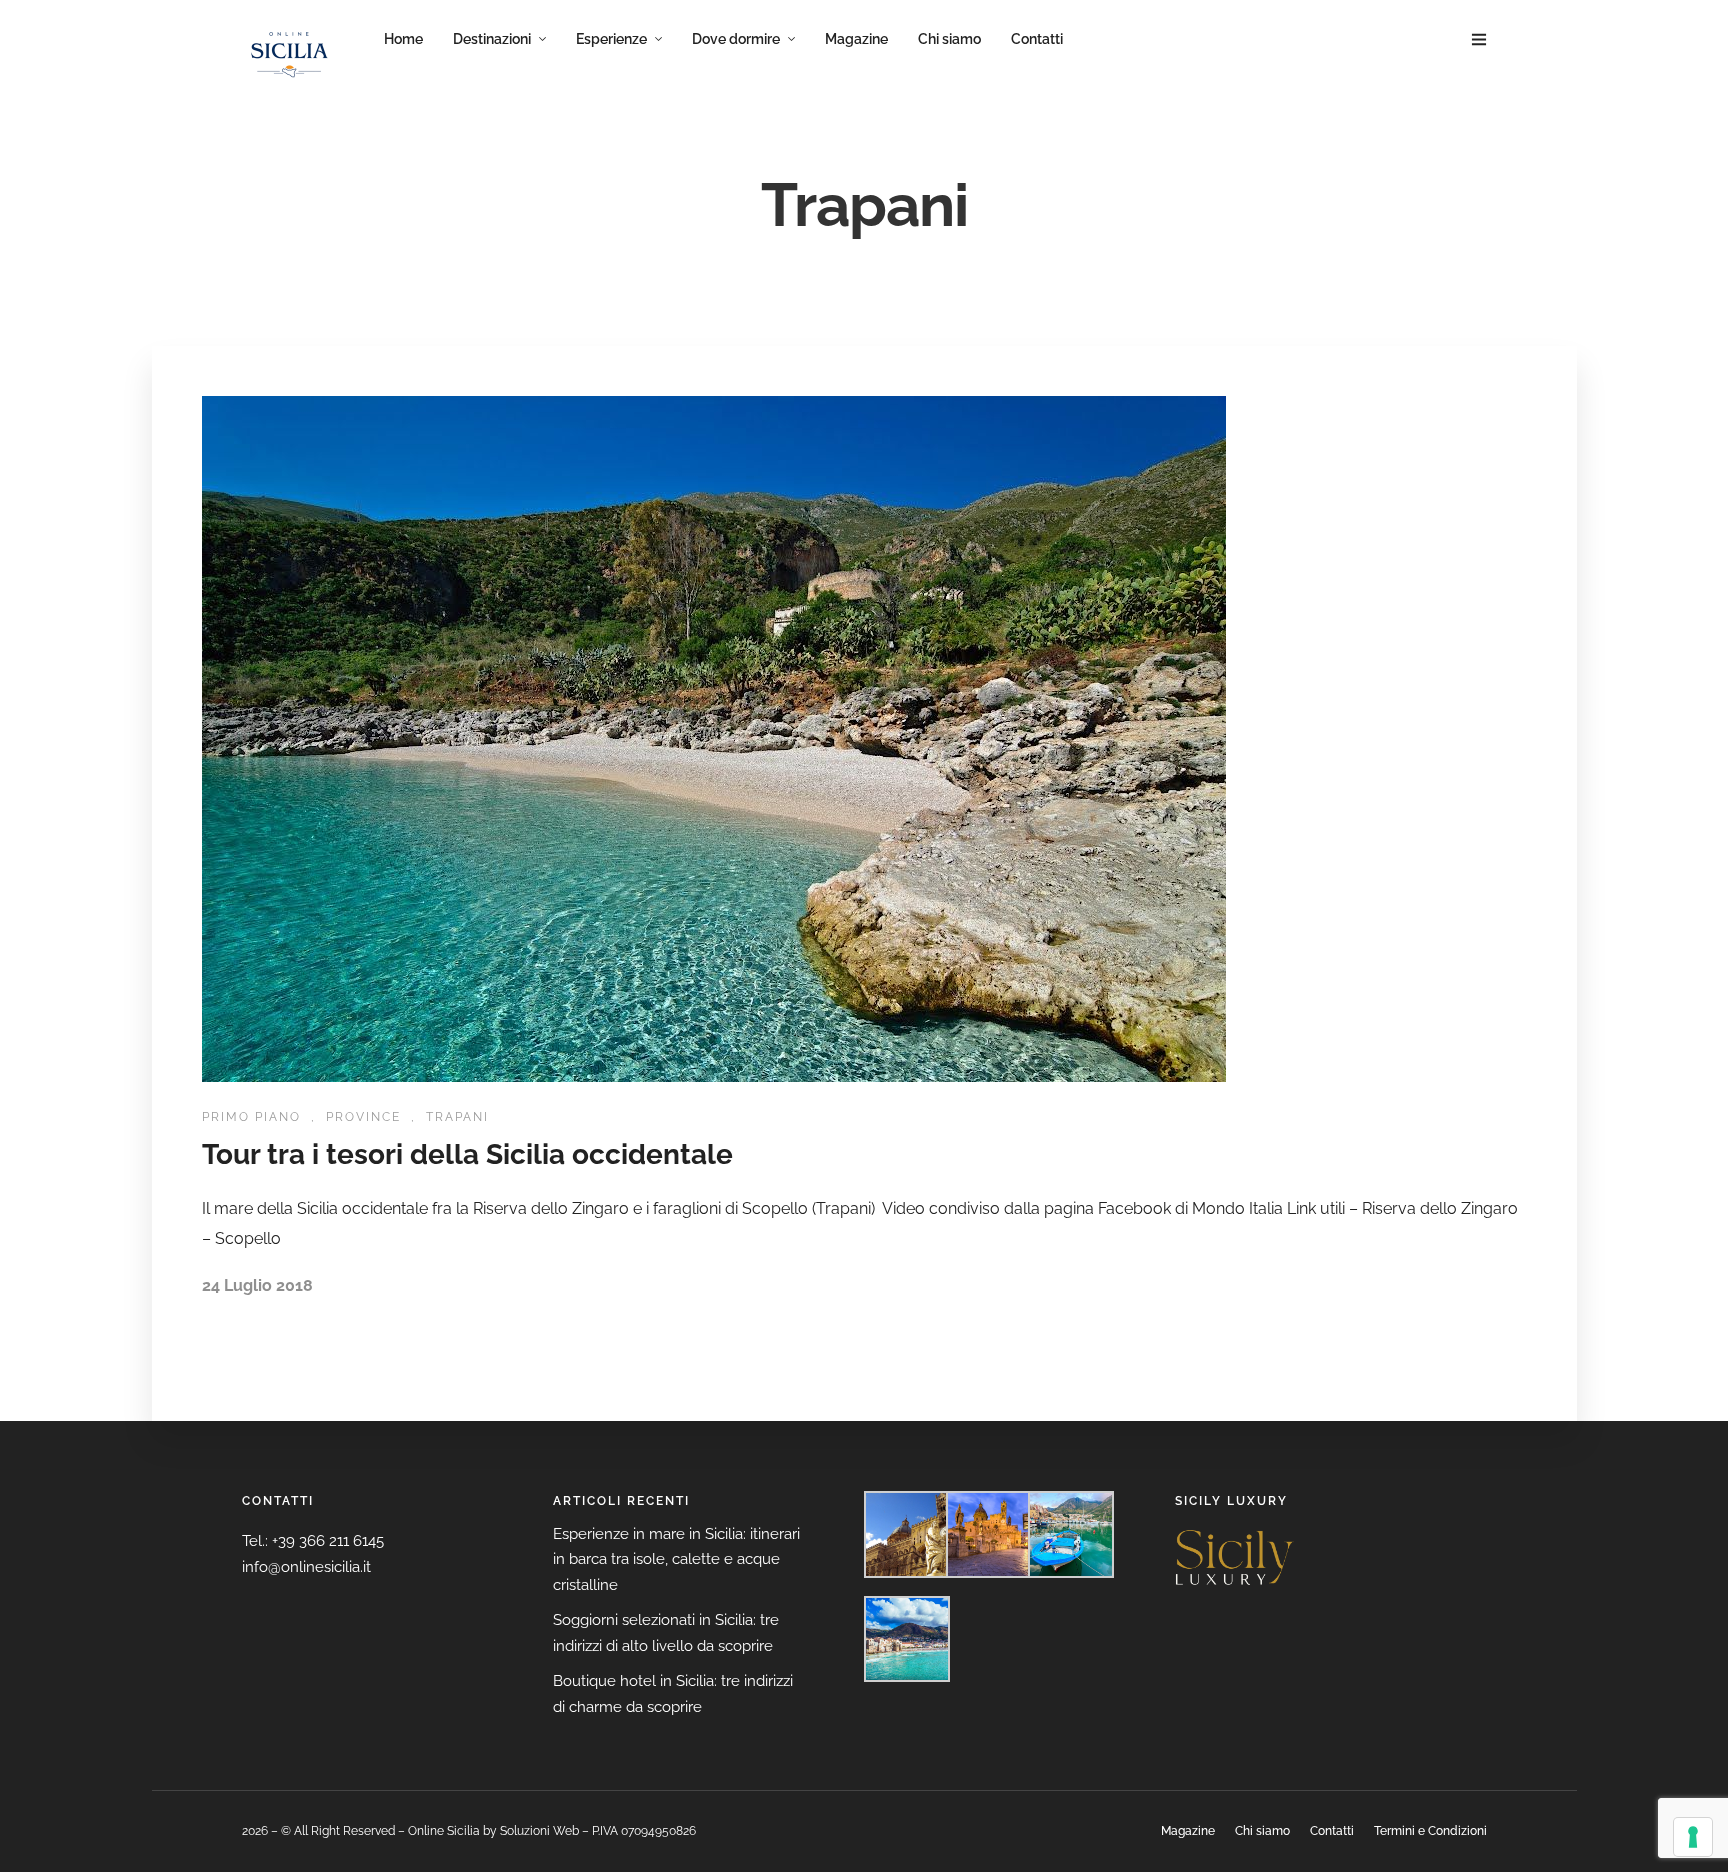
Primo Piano (251, 1117)
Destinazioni (492, 39)
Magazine (856, 39)
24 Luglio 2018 (257, 1285)
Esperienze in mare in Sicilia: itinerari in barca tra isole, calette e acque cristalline (676, 1559)
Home (403, 39)
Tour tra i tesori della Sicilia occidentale (467, 1154)
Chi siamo (949, 39)
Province (363, 1117)
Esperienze (611, 39)
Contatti (1037, 39)
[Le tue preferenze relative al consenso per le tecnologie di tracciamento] (1693, 1837)
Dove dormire (736, 39)
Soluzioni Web (539, 1831)
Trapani (457, 1117)
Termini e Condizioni (1430, 1831)
